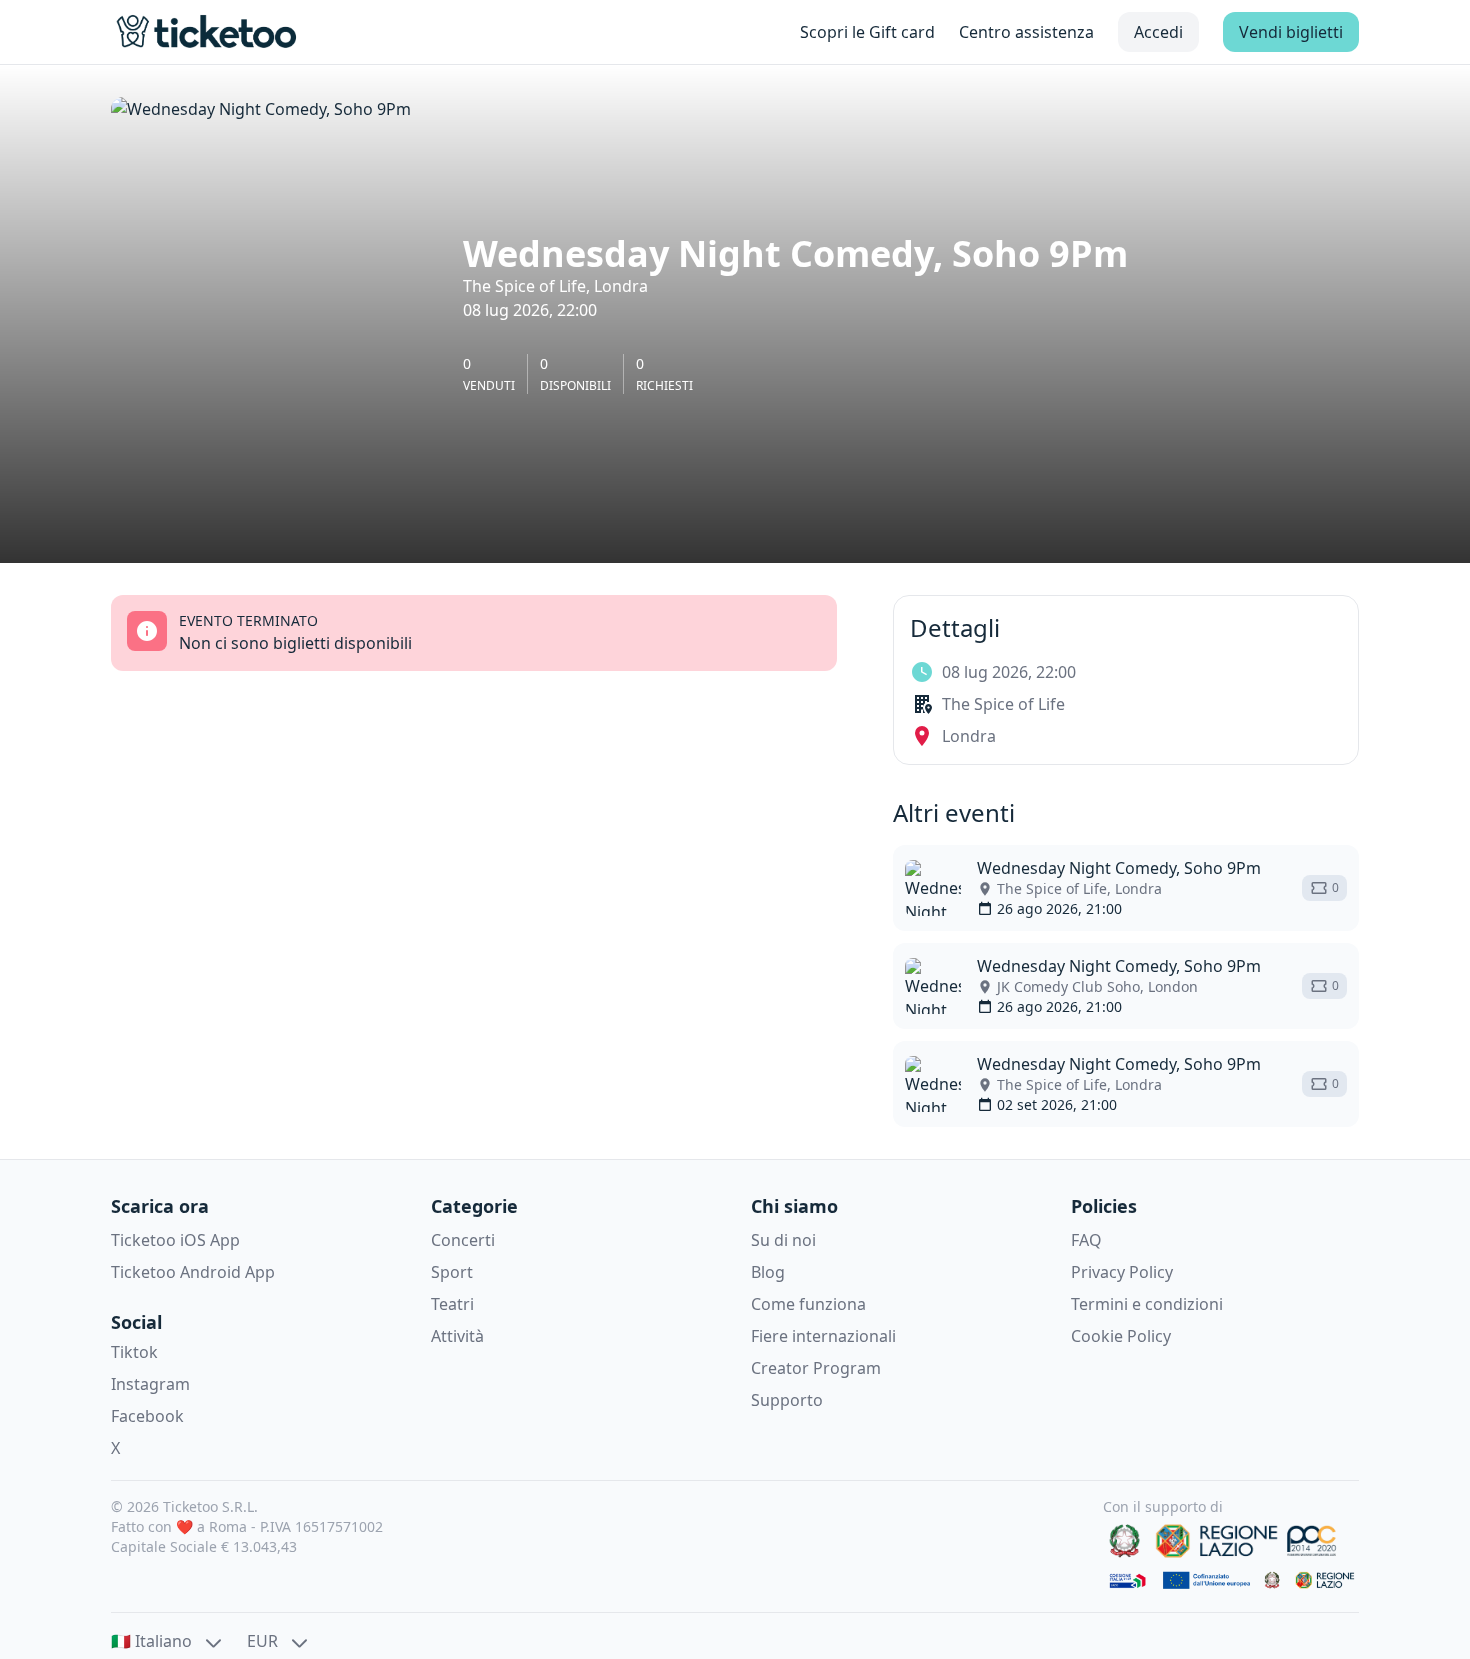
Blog (768, 1272)
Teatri (452, 1304)
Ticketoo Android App (193, 1272)
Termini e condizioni (1147, 1304)
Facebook (147, 1416)
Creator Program (816, 1368)
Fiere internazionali (823, 1336)
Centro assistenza (1026, 32)
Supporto (787, 1400)
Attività (457, 1336)
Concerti (463, 1240)
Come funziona (808, 1304)
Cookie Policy (1121, 1336)
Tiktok (134, 1352)
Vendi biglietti (1291, 32)
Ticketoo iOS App (175, 1240)
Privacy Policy (1122, 1272)
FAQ (1086, 1240)
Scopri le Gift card (867, 32)
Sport (452, 1272)
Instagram (150, 1384)
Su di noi (783, 1240)
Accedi (1158, 32)
